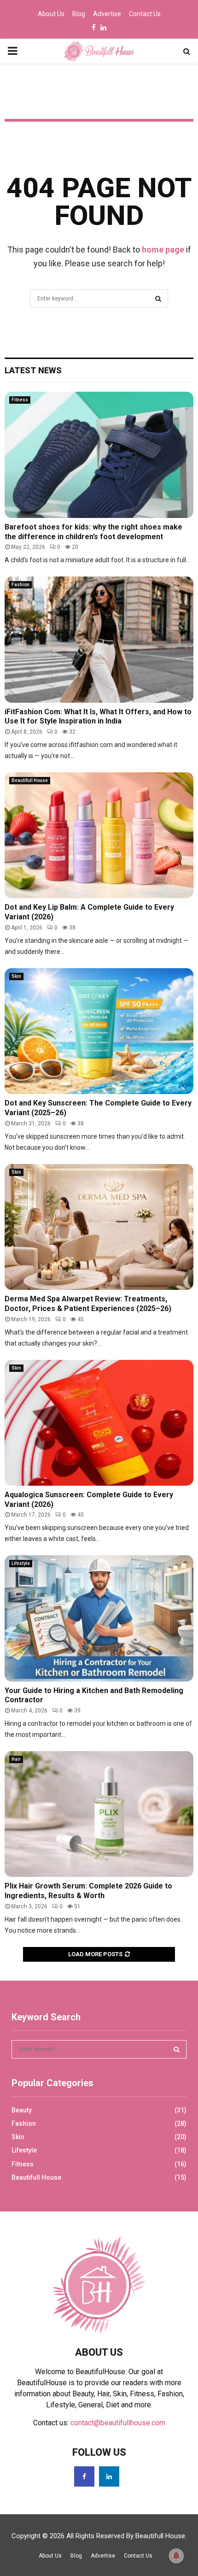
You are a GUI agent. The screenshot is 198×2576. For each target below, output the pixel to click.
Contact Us (145, 14)
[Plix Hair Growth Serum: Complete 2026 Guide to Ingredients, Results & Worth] (99, 1814)
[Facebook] (84, 2476)
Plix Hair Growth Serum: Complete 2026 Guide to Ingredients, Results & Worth (88, 1891)
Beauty (22, 2110)
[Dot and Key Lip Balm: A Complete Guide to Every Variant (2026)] (99, 835)
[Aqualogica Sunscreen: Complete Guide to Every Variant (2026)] (99, 1423)
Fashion (20, 585)
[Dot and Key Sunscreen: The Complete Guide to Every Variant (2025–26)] (99, 1031)
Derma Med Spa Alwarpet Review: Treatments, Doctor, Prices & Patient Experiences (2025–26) (88, 1304)
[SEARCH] (177, 2049)
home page (163, 250)
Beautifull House (30, 780)
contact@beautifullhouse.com (118, 2423)
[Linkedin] (109, 2476)
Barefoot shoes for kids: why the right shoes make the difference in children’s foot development (93, 532)
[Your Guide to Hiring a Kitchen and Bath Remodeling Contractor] (99, 1618)
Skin (16, 976)
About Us (51, 14)
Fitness (20, 400)
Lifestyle (21, 1563)
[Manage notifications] (176, 2556)
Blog (79, 14)
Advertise (107, 14)
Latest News (33, 370)
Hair (16, 1759)
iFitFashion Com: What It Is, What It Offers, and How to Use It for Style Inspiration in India (98, 717)
